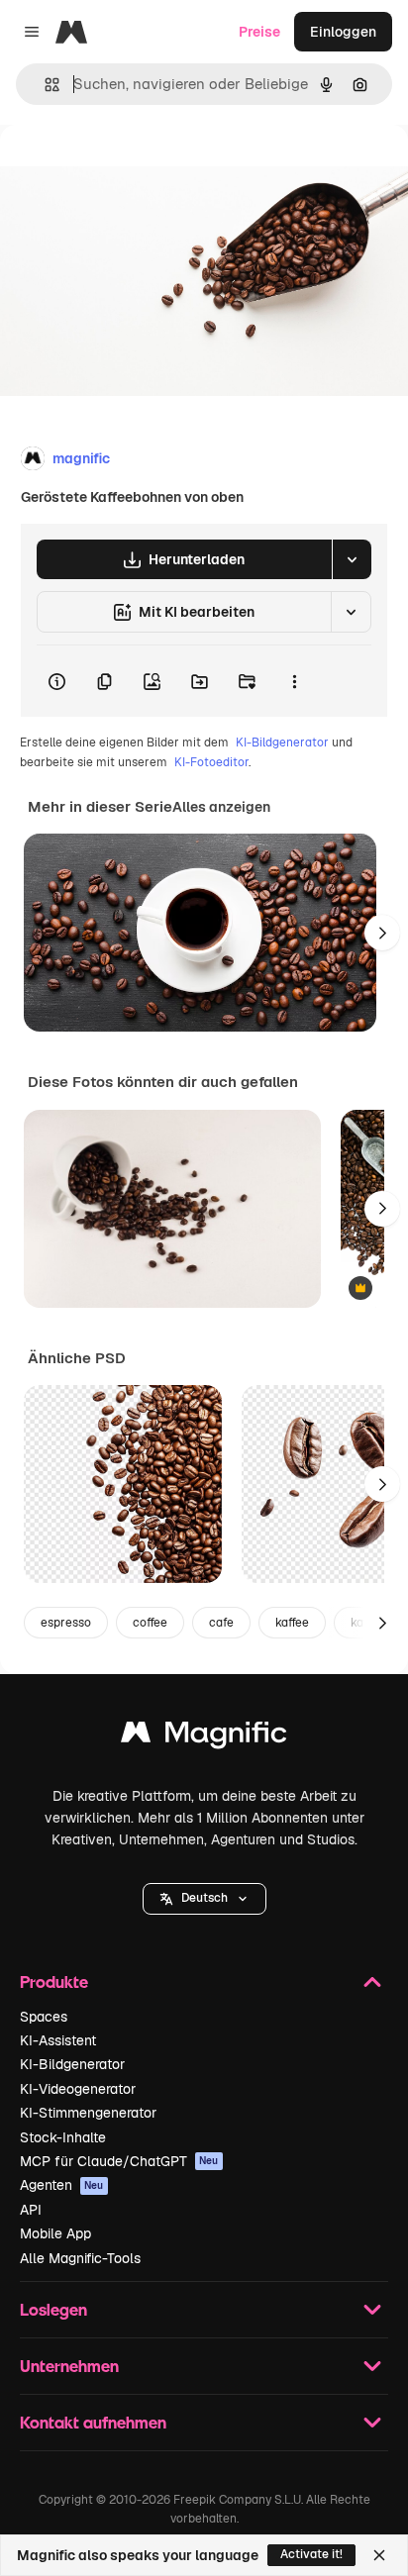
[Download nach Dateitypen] (352, 559)
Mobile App (55, 2233)
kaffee (292, 1623)
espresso (66, 1623)
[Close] (379, 2555)
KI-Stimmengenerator (88, 2113)
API (31, 2210)
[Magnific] (204, 1737)
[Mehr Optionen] (294, 681)
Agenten (62, 2185)
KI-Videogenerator (78, 2089)
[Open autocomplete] (44, 85)
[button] (204, 1899)
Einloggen (343, 32)
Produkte (54, 1982)
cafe (221, 1623)
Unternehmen (69, 2366)
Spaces (44, 2017)
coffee (150, 1623)
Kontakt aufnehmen (93, 2422)
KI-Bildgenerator (282, 743)
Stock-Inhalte (63, 2137)
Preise (259, 32)
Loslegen (53, 2309)
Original (127, 170)
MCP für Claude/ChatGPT (119, 2161)
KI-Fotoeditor (211, 762)
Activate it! (311, 2554)
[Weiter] (382, 933)
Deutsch (204, 1898)
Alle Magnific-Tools (80, 2258)
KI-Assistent (58, 2040)
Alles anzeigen (221, 807)
